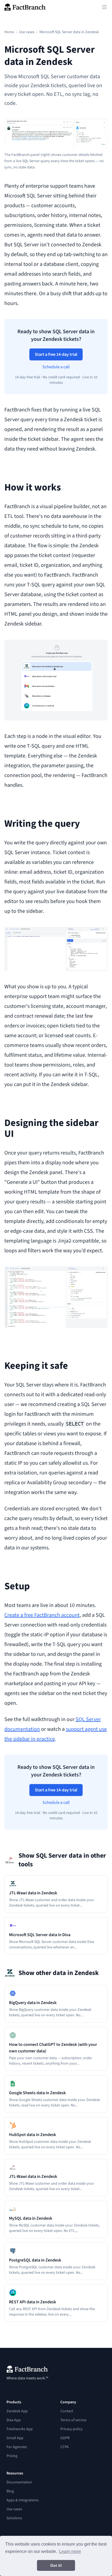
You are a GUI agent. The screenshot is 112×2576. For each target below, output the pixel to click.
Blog (10, 2491)
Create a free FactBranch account (42, 1615)
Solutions (14, 2518)
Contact (67, 2411)
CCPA (65, 2447)
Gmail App (15, 2438)
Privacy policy (71, 2429)
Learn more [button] (70, 2551)
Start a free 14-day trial (56, 354)
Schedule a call (56, 367)
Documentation (19, 2482)
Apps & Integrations (23, 2500)
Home (9, 32)
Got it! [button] (56, 2565)
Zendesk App (17, 2411)
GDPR (65, 2438)
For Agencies (17, 2447)
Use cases (27, 32)
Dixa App (14, 2420)
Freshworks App (20, 2429)
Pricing (12, 2456)
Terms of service (73, 2420)
